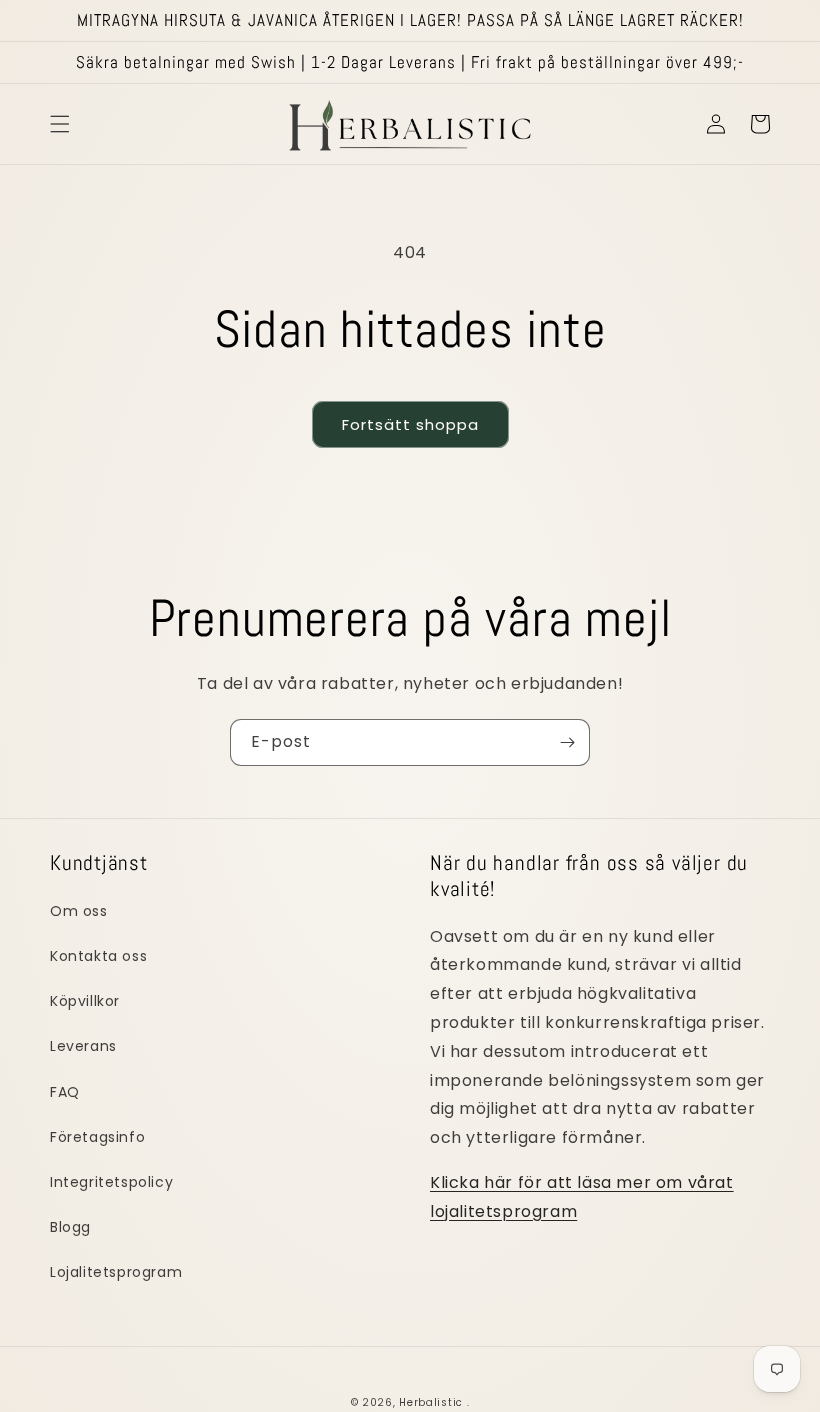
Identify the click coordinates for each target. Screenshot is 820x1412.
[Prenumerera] (567, 742)
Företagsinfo (97, 1137)
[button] (60, 124)
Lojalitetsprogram (116, 1272)
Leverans (83, 1046)
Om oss (79, 911)
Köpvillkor (85, 1001)
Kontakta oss (98, 956)
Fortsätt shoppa (410, 424)
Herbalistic (431, 1402)
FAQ (65, 1092)
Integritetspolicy (111, 1182)
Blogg (70, 1227)
